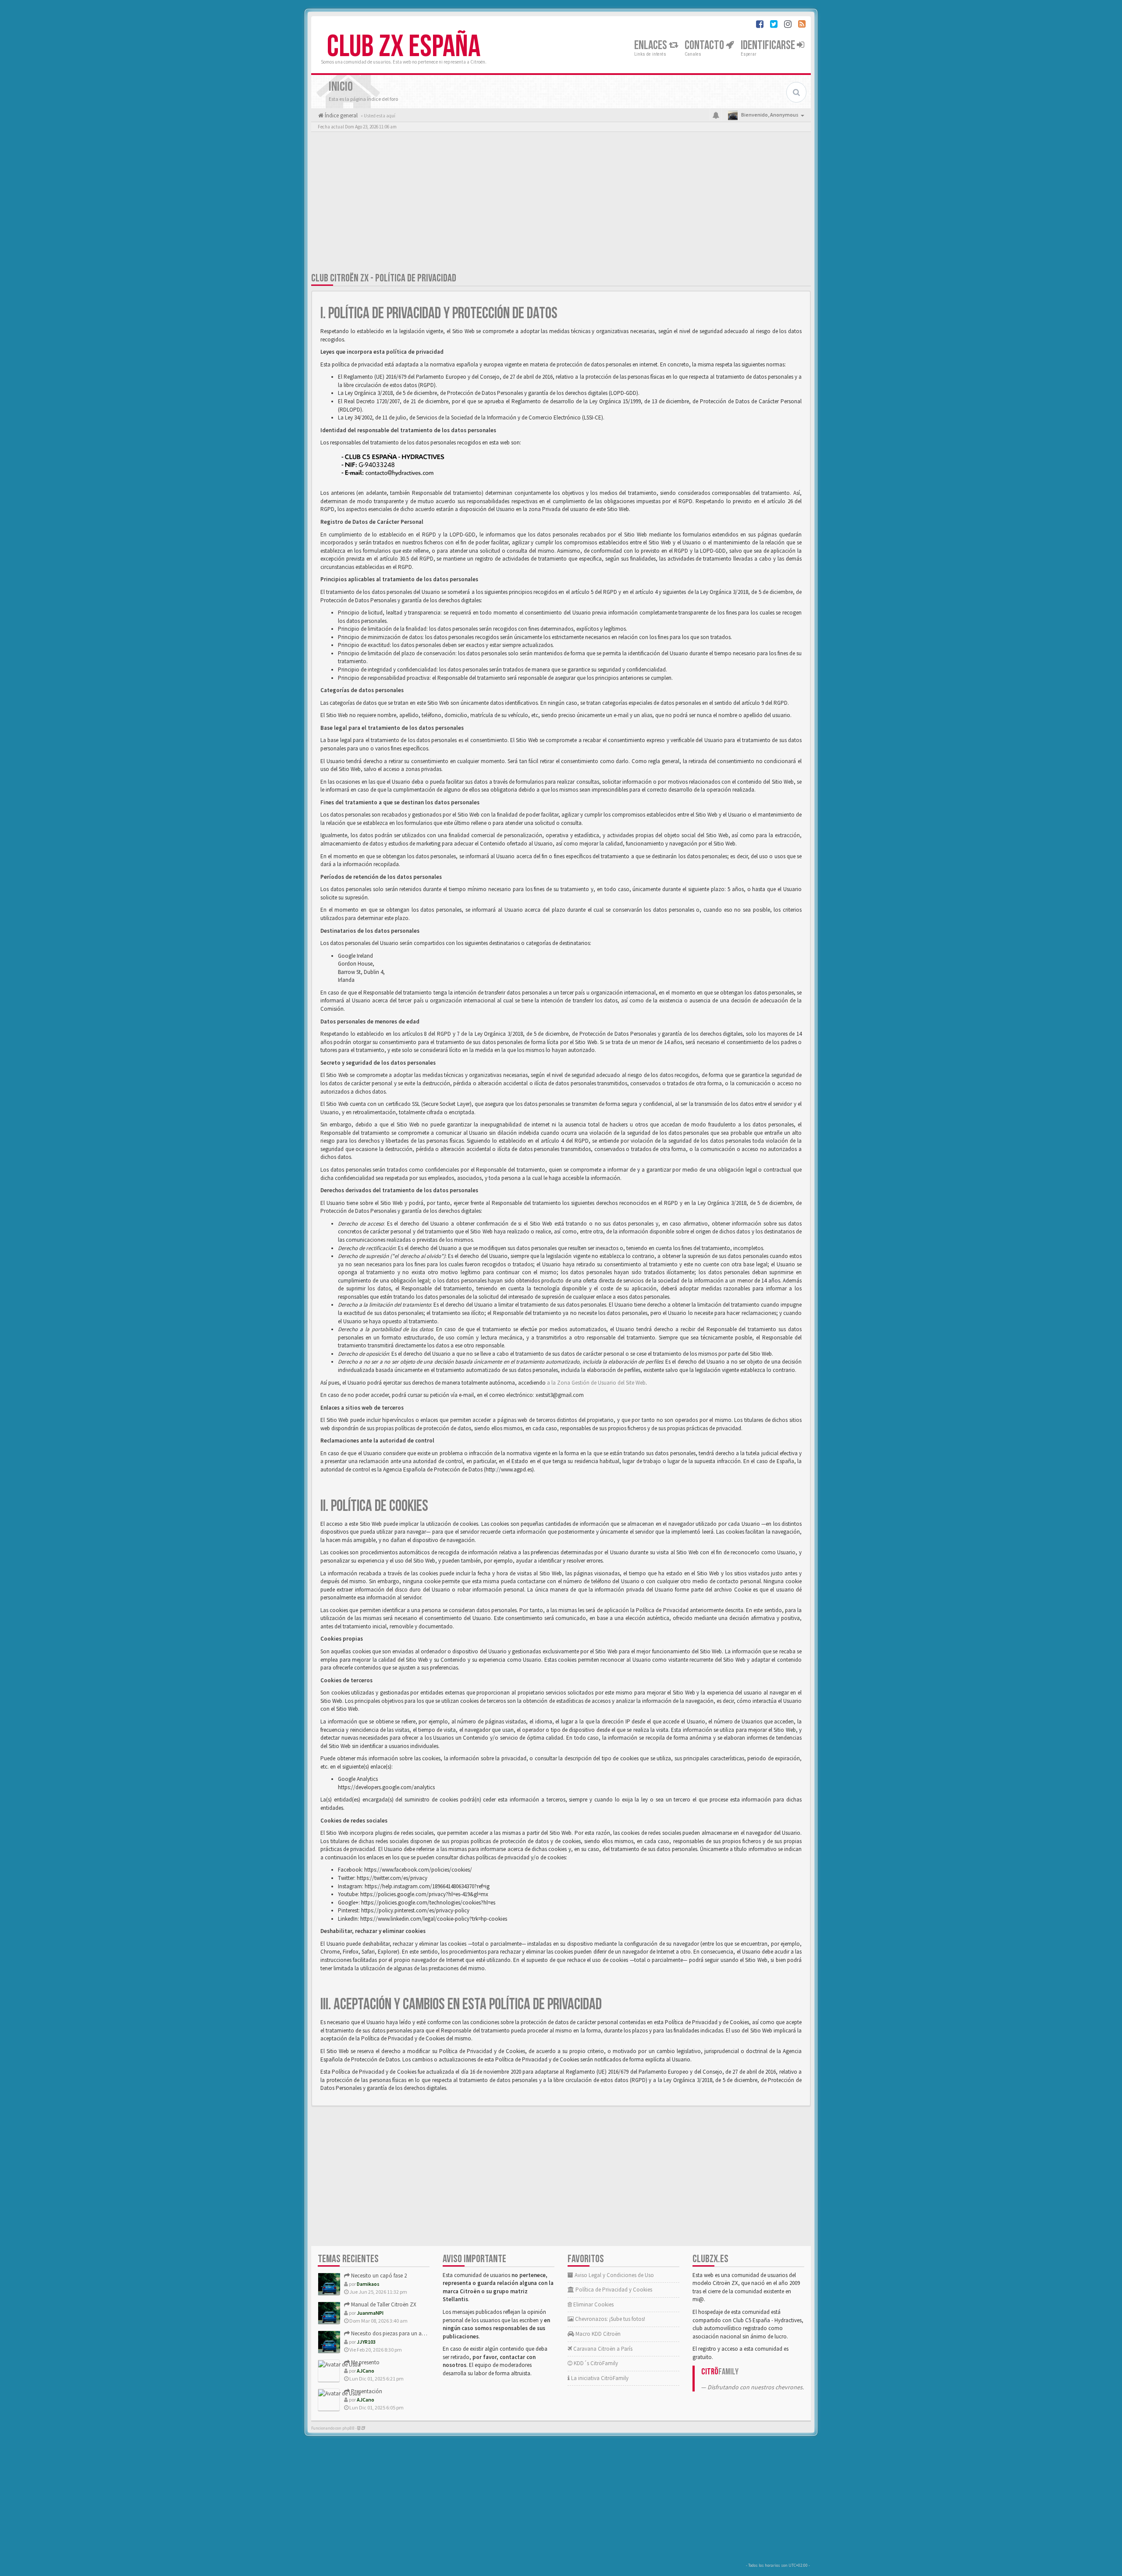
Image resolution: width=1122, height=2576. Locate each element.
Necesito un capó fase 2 (378, 2276)
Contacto (705, 45)
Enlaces (652, 45)
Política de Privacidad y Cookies (613, 2290)
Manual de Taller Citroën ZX (383, 2304)
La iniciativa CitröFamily (599, 2378)
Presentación (366, 2391)
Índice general (341, 115)
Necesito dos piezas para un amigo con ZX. (402, 2333)
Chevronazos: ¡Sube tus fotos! (609, 2319)
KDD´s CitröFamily (595, 2363)
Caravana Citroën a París (602, 2349)
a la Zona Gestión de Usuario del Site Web (596, 1383)
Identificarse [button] (769, 45)
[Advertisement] (561, 204)
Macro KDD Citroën (597, 2334)
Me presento (365, 2362)
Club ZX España (404, 47)
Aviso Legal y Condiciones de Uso (614, 2275)
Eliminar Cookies (593, 2304)
